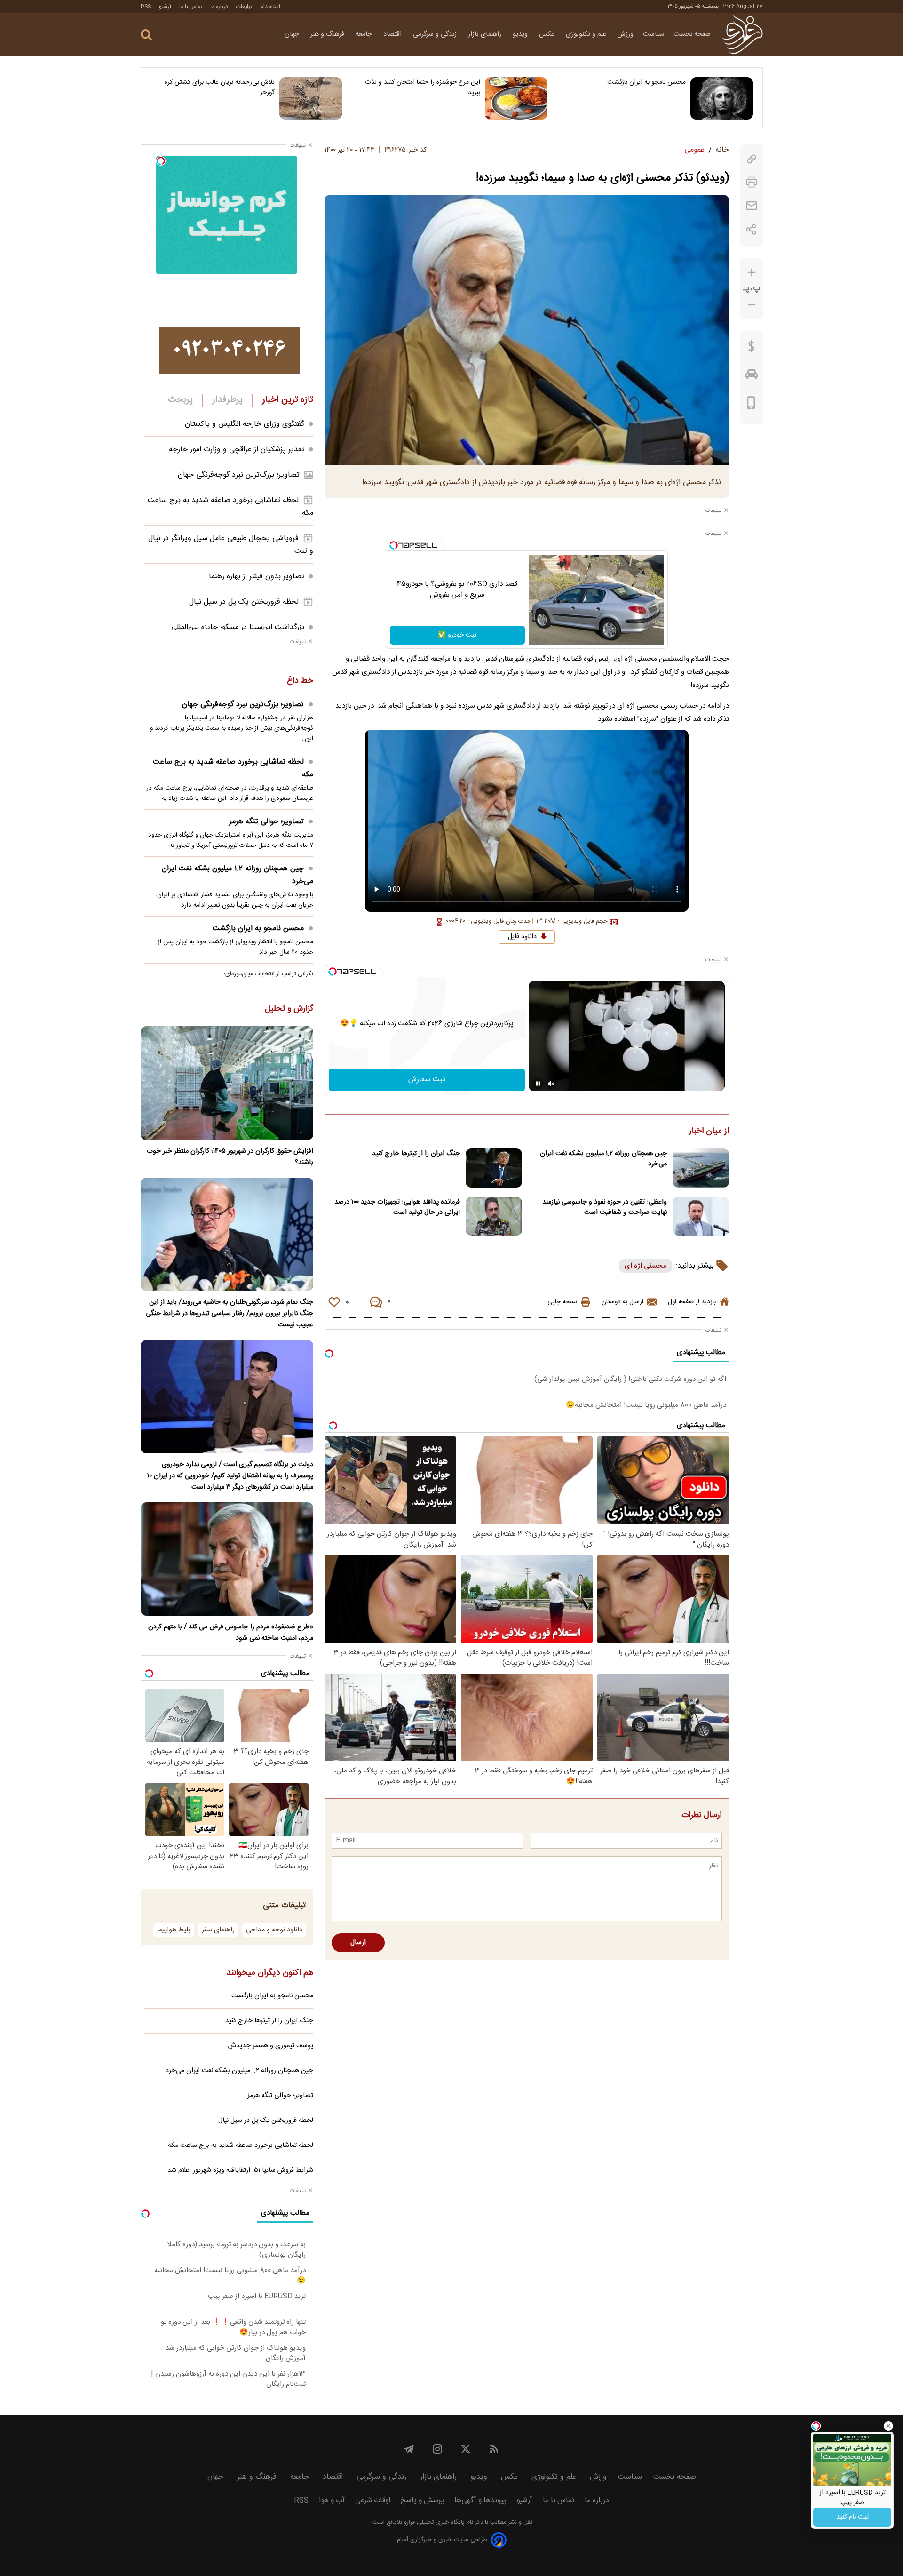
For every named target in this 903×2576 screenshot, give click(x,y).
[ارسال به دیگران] (752, 206)
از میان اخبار (709, 1132)
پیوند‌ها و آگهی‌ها (480, 2500)
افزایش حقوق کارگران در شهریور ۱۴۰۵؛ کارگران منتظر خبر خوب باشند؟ (230, 1157)
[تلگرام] (409, 2449)
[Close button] (888, 2426)
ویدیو (521, 34)
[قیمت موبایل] (751, 405)
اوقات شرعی (373, 2500)
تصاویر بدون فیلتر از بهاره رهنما (257, 577)
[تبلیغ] (230, 350)
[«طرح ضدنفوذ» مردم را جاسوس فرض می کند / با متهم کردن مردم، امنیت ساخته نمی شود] (227, 1559)
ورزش (626, 34)
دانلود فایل (522, 937)
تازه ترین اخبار (288, 400)
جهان (293, 34)
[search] (146, 35)
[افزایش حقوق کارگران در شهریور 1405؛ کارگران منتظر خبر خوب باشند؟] (227, 1083)
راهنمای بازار (486, 34)
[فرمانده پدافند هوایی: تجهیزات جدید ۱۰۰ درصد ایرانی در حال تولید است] (494, 1216)
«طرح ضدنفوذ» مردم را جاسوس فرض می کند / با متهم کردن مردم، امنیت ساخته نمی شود (231, 1633)
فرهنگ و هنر (328, 34)
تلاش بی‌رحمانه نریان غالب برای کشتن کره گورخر (220, 88)
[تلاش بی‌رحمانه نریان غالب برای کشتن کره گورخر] (311, 98)
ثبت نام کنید (852, 2517)
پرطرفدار (227, 400)
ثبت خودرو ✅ (457, 635)
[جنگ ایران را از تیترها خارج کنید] (494, 1168)
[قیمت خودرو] (752, 376)
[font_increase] (752, 273)
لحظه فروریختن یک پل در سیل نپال (244, 602)
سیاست (653, 34)
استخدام (270, 7)
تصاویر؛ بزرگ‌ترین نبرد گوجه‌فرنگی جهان (239, 475)
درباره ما (219, 7)
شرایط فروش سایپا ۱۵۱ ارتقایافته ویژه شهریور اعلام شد (240, 2170)
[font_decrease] (752, 305)
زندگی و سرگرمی (436, 34)
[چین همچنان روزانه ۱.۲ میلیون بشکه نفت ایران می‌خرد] (701, 1168)
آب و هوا (332, 2500)
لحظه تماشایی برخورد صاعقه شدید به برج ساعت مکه (233, 768)
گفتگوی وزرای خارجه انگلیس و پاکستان (245, 424)
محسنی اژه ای (646, 1266)
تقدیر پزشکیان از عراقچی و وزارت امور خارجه (237, 450)
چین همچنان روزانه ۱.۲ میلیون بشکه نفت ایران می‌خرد (603, 1159)
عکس (548, 34)
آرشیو (165, 7)
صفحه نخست (692, 34)
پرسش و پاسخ (422, 2500)
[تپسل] (394, 545)
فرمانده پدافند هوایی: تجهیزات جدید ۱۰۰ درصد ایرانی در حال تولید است (397, 1207)
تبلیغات (244, 7)
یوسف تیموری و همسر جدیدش (271, 2046)
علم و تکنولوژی (587, 34)
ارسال (358, 1943)
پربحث (181, 400)
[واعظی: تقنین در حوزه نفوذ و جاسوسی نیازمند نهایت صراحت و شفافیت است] (701, 1216)
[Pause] (538, 1084)
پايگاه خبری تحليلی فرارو (433, 2523)
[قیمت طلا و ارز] (752, 349)
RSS (146, 7)
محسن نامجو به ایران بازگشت (646, 82)
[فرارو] (742, 34)
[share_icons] (751, 229)
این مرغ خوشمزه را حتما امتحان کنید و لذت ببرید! (423, 88)
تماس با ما (191, 7)
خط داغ (300, 681)
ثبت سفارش (427, 1080)
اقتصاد (393, 34)
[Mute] (551, 1084)
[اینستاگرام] (437, 2449)
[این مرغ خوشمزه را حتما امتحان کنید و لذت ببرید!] (516, 98)
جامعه (365, 34)
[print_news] (752, 182)
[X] (466, 2449)
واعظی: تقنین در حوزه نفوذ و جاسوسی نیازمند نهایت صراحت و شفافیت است (605, 1207)
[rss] (494, 2449)
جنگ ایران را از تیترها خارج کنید (416, 1154)
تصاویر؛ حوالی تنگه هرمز (266, 822)
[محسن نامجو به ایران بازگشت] (722, 98)
